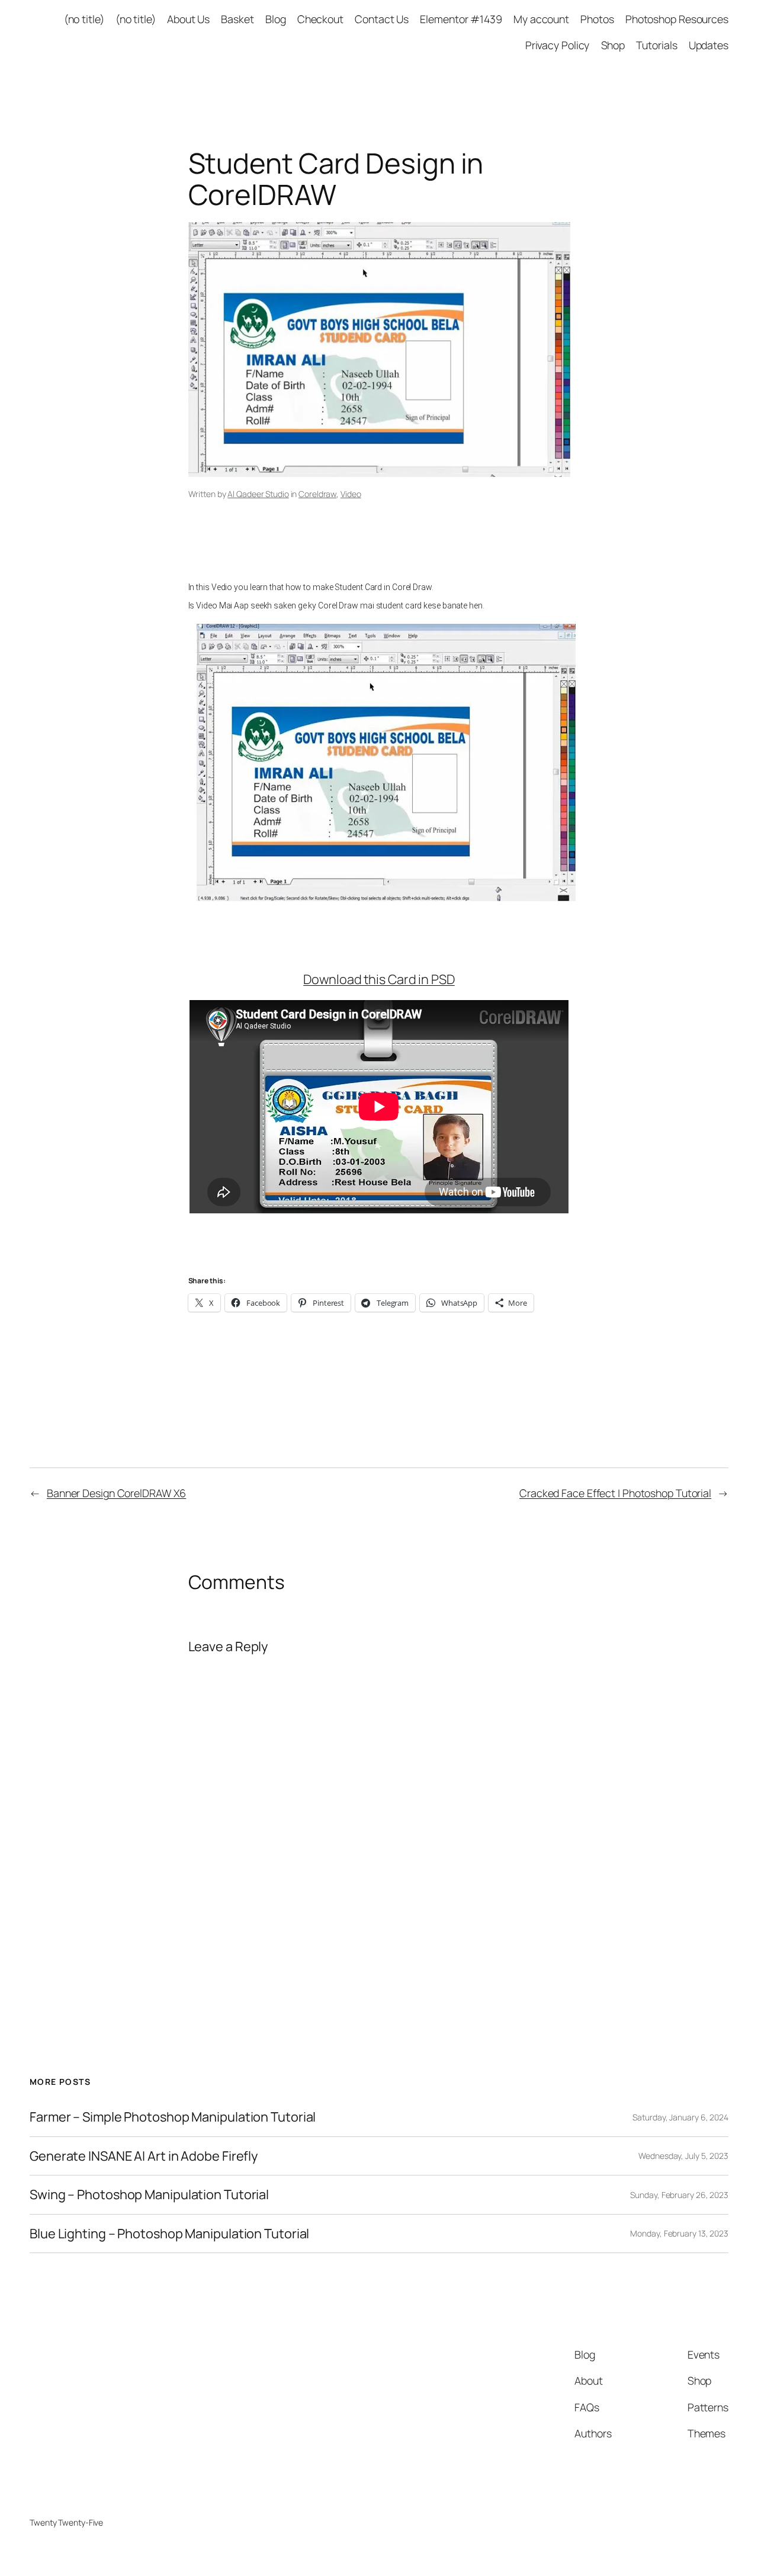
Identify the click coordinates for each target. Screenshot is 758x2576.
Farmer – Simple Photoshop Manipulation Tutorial (173, 2117)
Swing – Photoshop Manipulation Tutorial (149, 2194)
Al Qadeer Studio (258, 494)
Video (351, 494)
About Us (188, 19)
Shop (613, 45)
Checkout (320, 19)
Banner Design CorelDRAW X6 (116, 1493)
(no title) (84, 19)
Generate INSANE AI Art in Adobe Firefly (144, 2156)
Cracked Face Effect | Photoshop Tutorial (615, 1493)
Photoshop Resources (677, 19)
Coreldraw (317, 494)
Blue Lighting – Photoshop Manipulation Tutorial (169, 2234)
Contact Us (382, 19)
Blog (276, 19)
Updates (709, 45)
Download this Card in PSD (379, 979)
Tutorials (656, 45)
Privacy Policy (558, 45)
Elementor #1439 (461, 19)
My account (541, 19)
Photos (597, 19)
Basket (237, 19)
